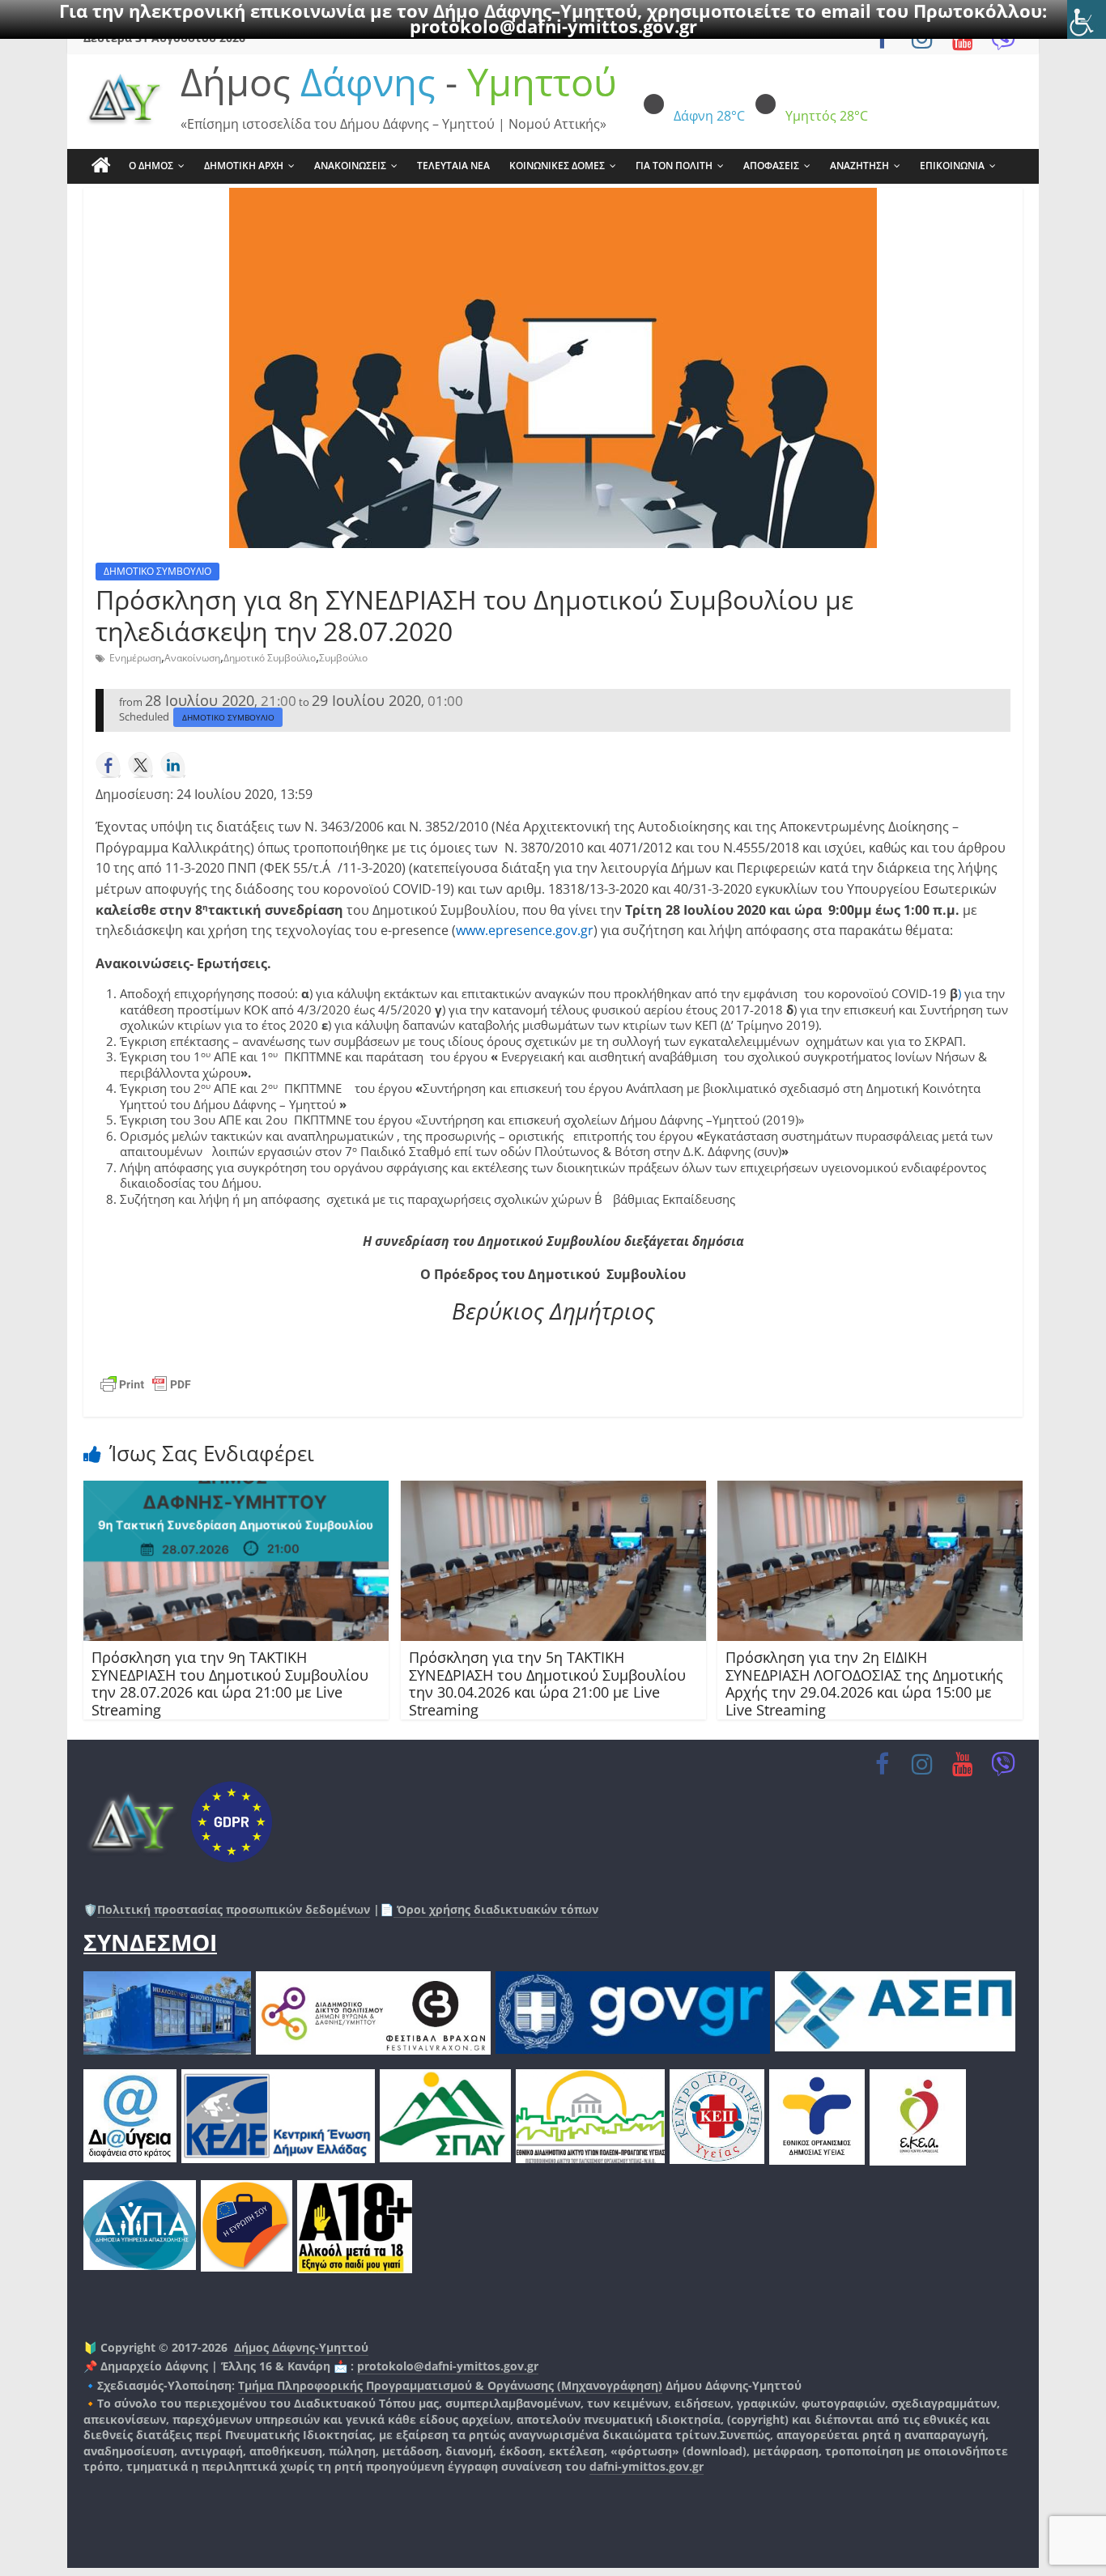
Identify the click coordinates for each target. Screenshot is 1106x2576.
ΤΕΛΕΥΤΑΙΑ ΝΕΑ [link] (453, 166)
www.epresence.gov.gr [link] (525, 930)
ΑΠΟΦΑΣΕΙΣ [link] (771, 166)
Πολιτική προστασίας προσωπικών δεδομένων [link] (234, 1909)
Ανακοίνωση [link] (192, 658)
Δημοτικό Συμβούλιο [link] (270, 658)
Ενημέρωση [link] (135, 658)
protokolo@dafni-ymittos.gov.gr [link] (553, 26)
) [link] (959, 993)
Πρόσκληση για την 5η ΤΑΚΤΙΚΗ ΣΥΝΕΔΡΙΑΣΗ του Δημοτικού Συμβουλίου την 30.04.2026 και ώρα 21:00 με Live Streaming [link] (547, 1683)
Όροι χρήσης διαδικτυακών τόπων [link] (496, 1909)
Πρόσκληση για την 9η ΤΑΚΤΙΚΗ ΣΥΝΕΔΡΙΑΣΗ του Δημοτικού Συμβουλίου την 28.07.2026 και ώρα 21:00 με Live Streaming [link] (230, 1683)
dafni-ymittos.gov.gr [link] (647, 2466)
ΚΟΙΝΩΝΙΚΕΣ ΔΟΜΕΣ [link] (557, 166)
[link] (1087, 19)
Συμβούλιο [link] (343, 658)
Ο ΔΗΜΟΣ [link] (151, 166)
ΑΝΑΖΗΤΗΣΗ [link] (859, 166)
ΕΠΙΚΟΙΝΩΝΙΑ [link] (952, 166)
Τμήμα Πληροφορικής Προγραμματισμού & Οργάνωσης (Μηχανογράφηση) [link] (450, 2385)
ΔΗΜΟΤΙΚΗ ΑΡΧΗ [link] (244, 166)
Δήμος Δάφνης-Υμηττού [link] (301, 2347)
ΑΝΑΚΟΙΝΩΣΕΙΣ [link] (350, 166)
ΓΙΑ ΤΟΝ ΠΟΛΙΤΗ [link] (674, 166)
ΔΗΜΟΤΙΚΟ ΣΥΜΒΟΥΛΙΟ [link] (157, 571)
